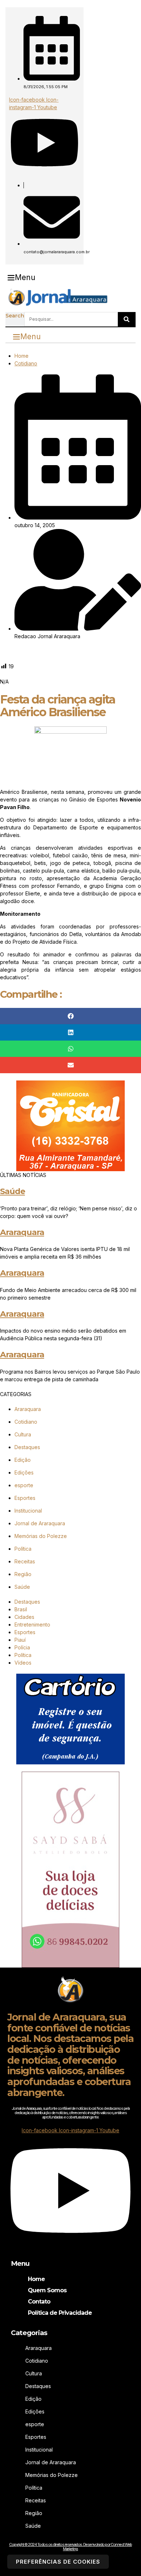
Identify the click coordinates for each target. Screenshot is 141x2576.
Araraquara (22, 1232)
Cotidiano (26, 363)
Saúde (12, 1191)
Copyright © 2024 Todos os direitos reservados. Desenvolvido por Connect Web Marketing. (70, 2547)
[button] (22, 278)
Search (15, 316)
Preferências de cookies (58, 2562)
